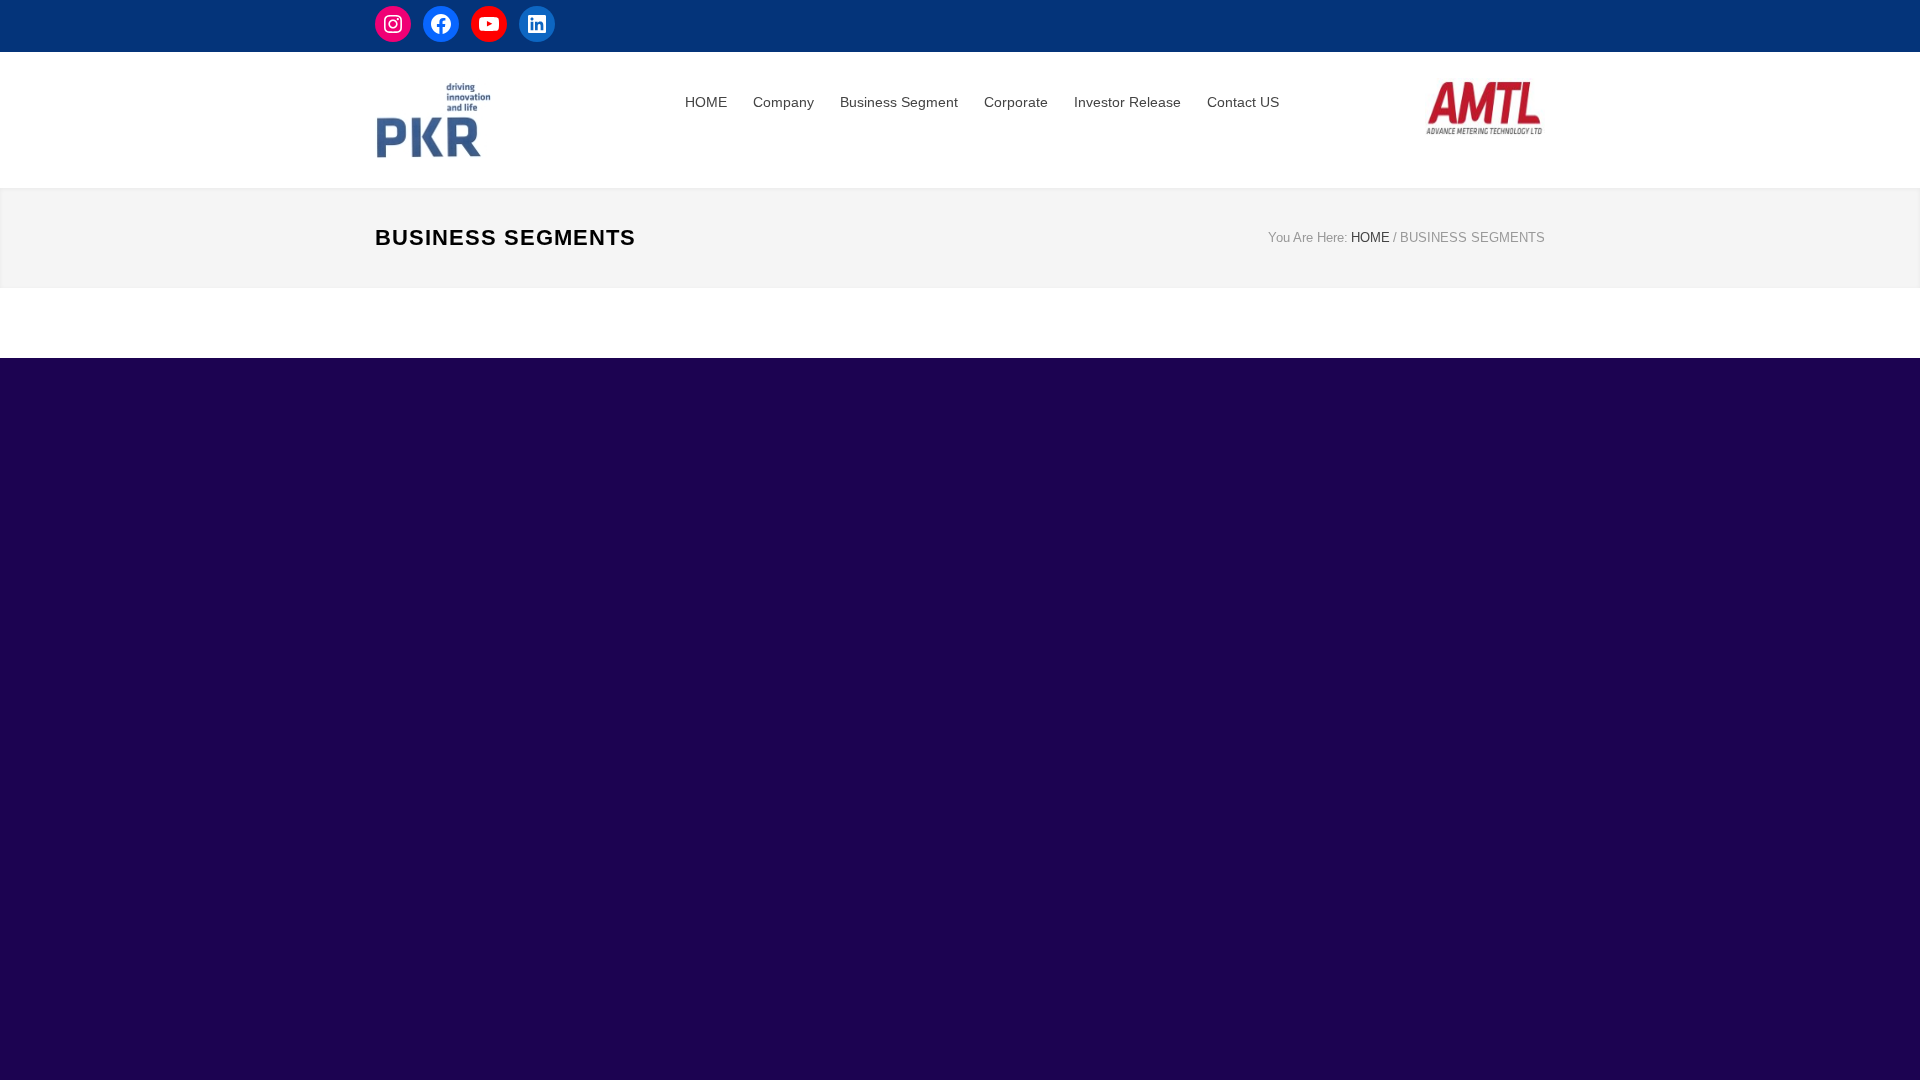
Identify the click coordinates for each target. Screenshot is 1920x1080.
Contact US (1243, 102)
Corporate (1016, 102)
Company (783, 102)
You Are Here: (1308, 237)
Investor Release (1127, 102)
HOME (706, 102)
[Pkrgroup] (530, 120)
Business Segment (899, 102)
